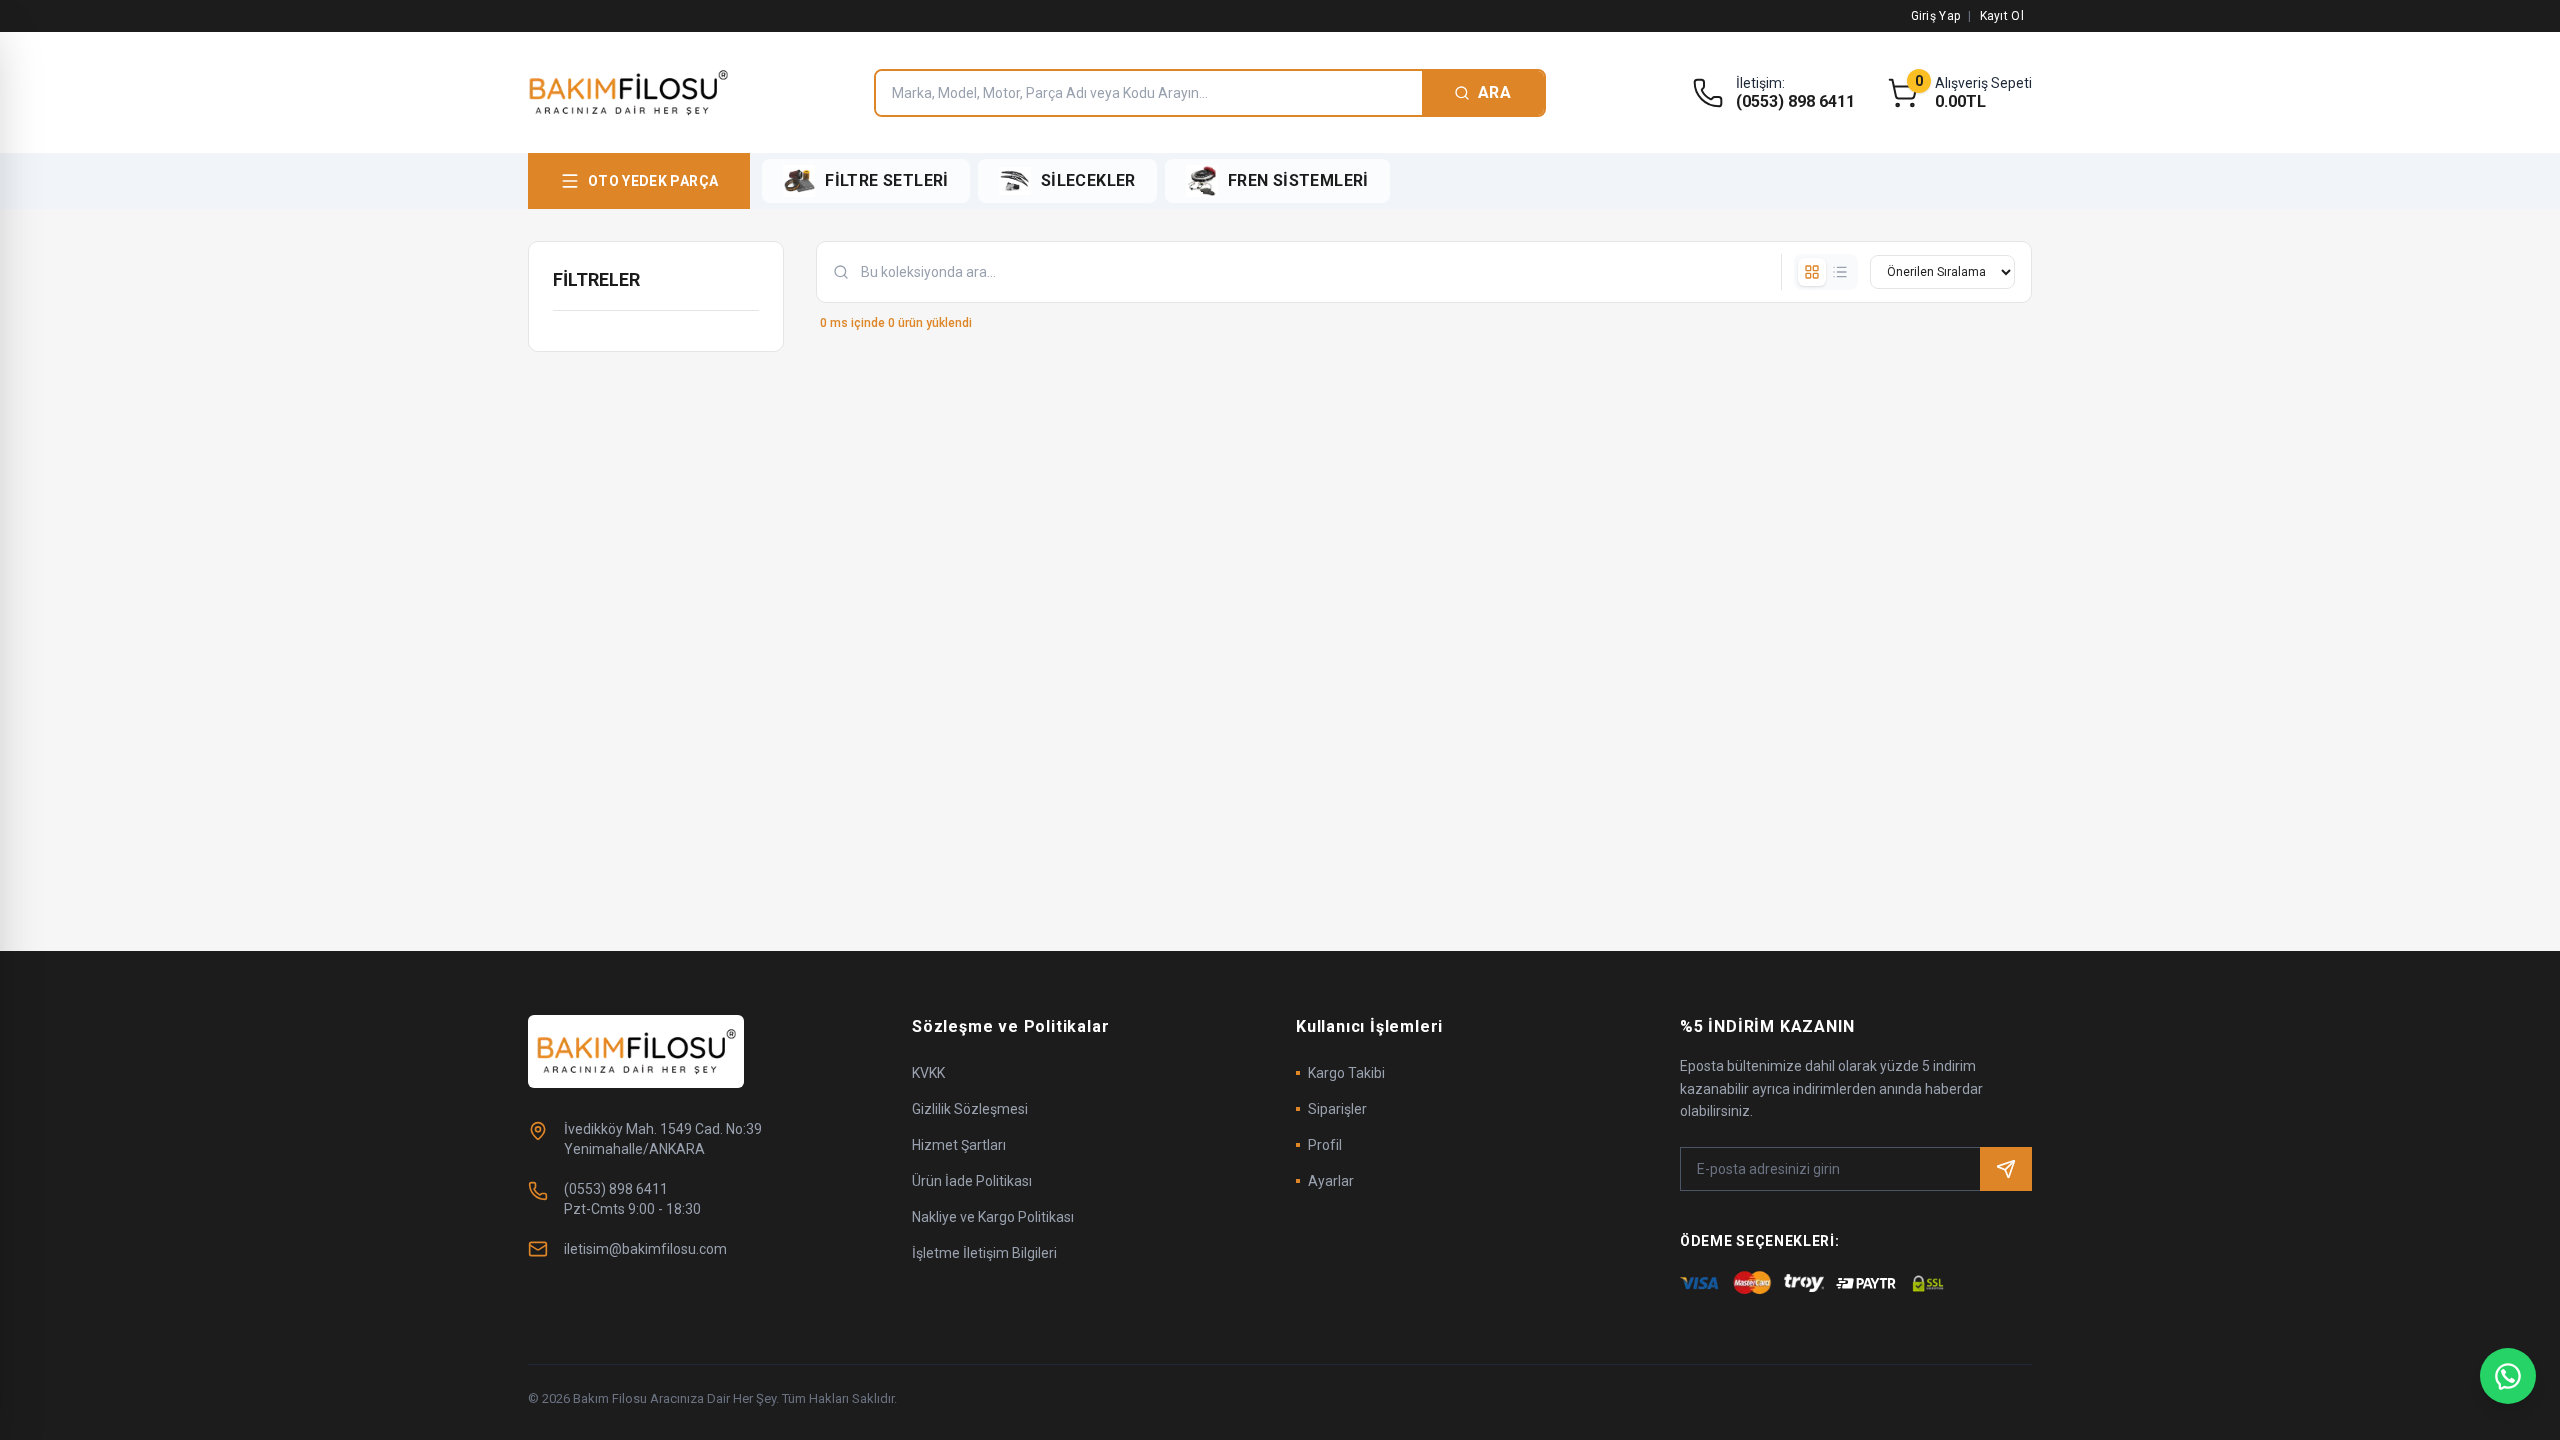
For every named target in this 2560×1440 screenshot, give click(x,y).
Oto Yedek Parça (653, 181)
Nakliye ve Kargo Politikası (993, 1217)
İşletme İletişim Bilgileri (984, 1253)
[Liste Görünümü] (1840, 272)
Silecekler (1088, 180)
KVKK (928, 1073)
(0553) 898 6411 (1795, 102)
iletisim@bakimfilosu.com (645, 1249)
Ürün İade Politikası (972, 1181)
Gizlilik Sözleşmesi (970, 1109)
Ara (1495, 92)
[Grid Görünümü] (1812, 272)
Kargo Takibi (1346, 1073)
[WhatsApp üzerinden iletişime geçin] (2508, 1376)
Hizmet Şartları (959, 1145)
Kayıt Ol (2002, 16)
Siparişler (1337, 1109)
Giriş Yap (1936, 16)
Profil (1325, 1145)
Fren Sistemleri (1298, 180)
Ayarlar (1331, 1181)
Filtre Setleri (887, 180)
